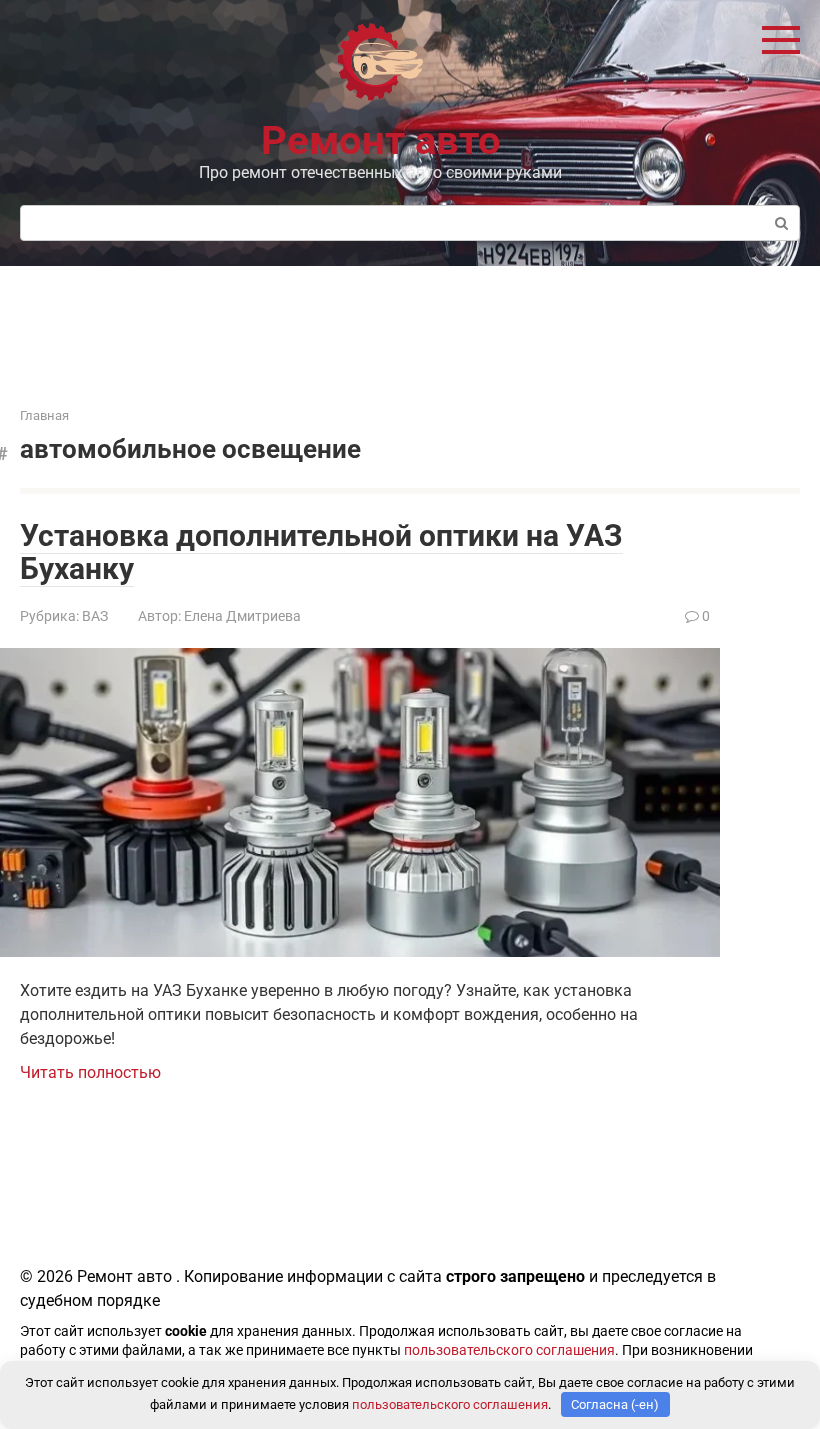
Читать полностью (90, 1072)
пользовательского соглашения (509, 1350)
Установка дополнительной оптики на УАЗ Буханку (321, 552)
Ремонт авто (381, 140)
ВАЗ (95, 616)
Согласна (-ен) (615, 1404)
